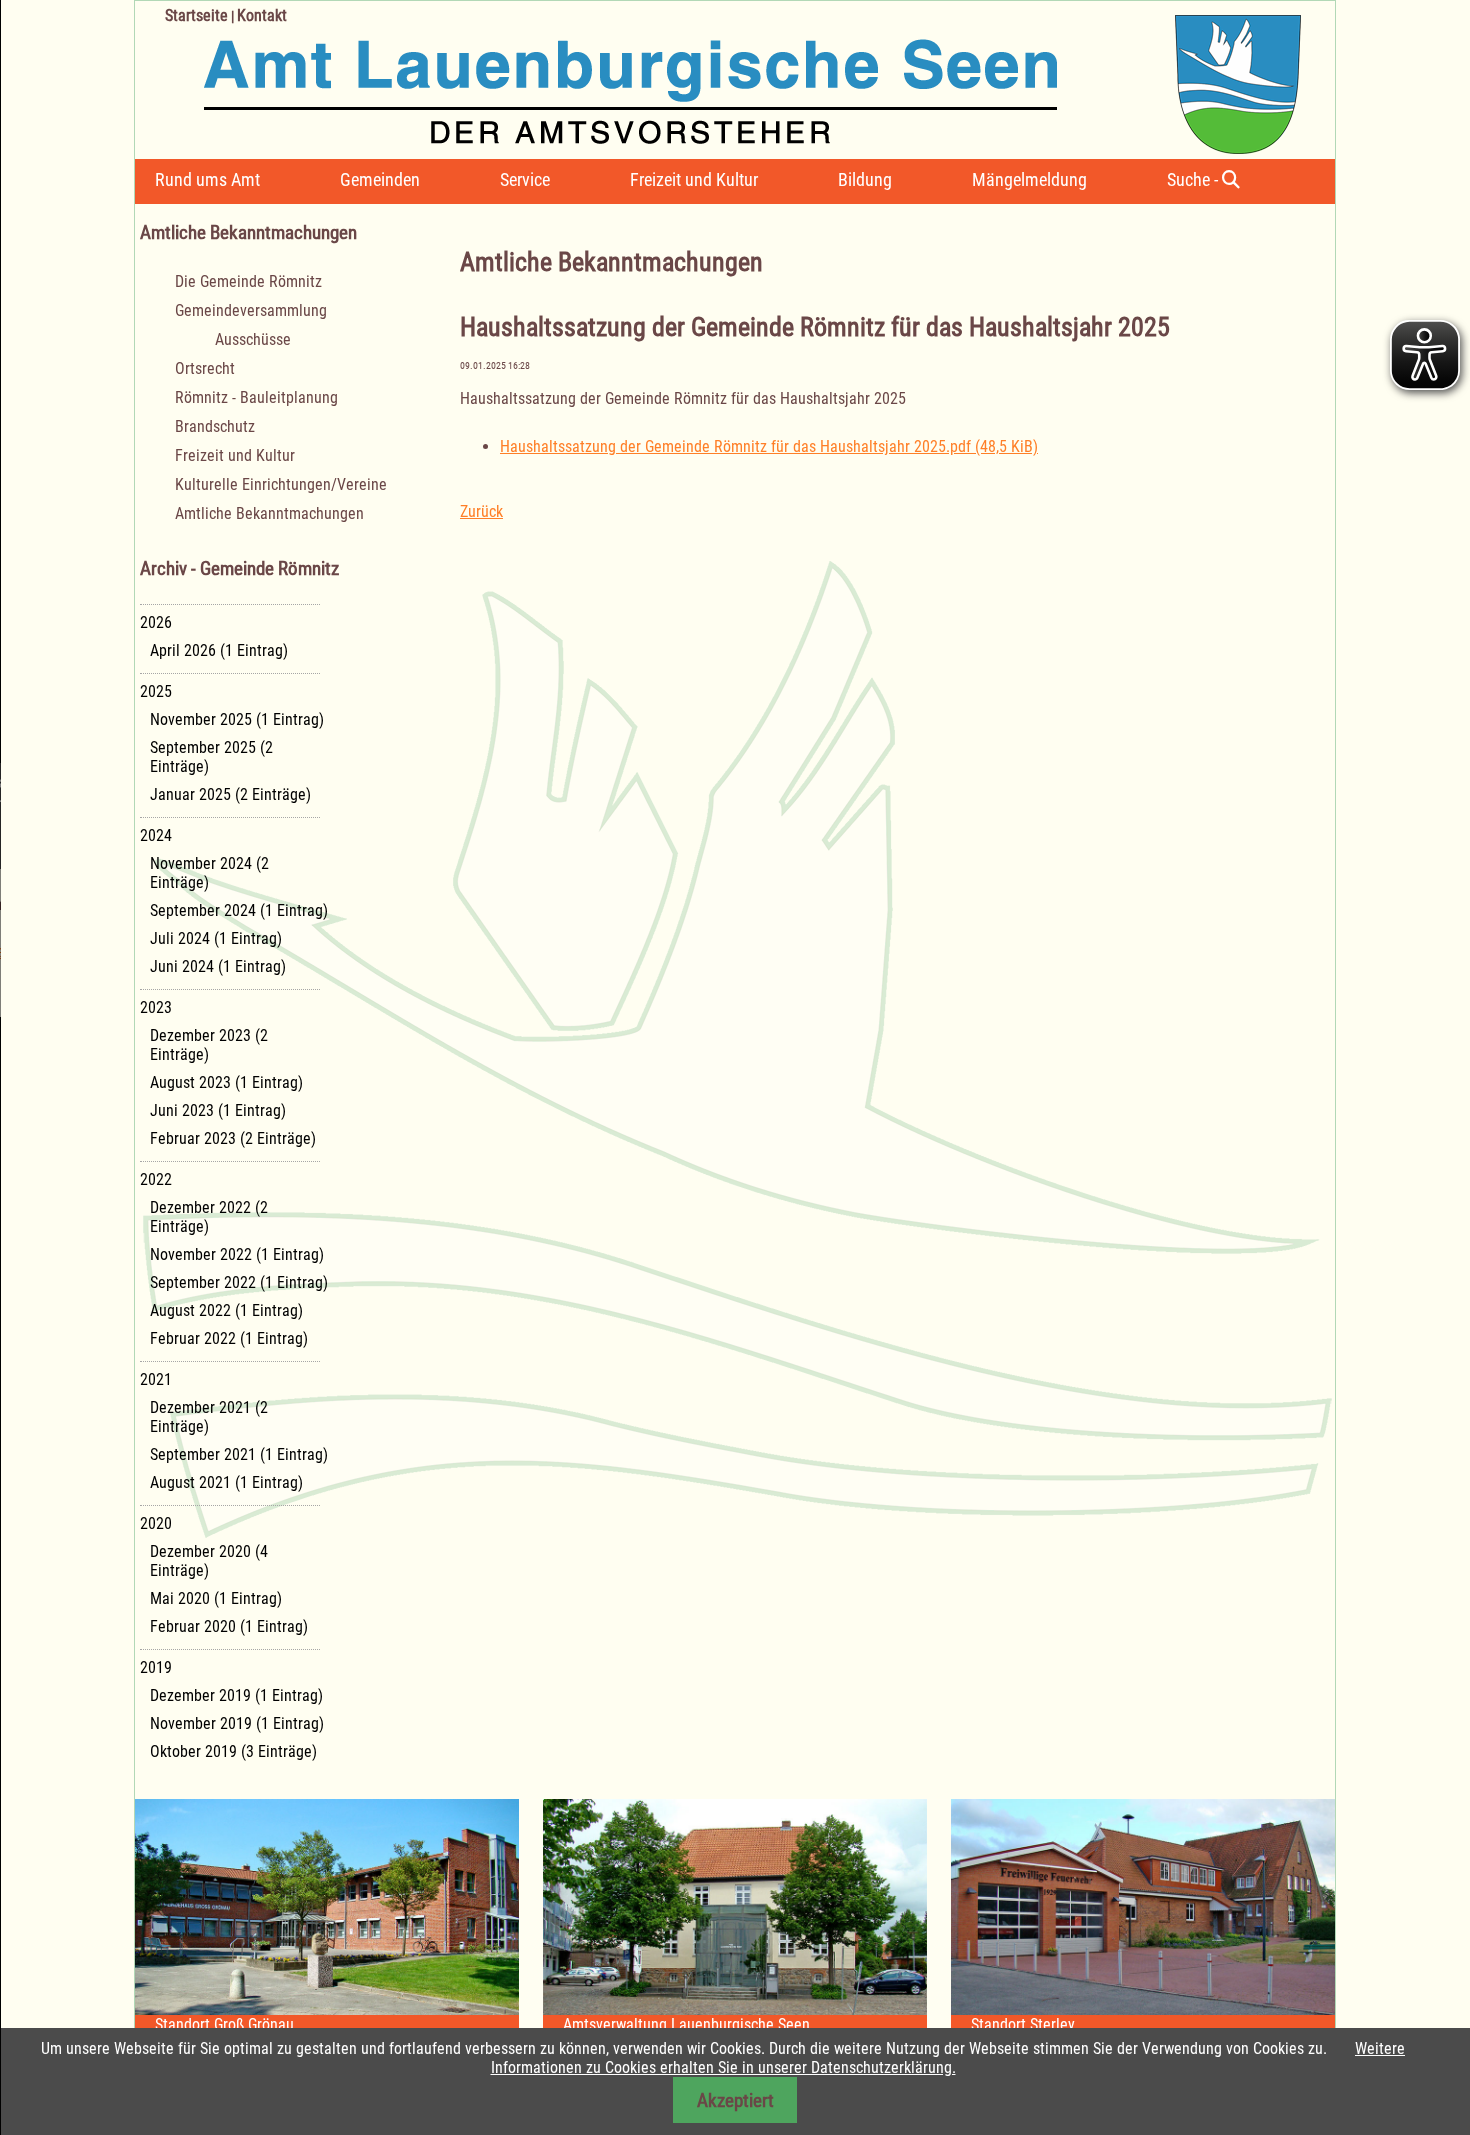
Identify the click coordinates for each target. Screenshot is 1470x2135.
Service (525, 179)
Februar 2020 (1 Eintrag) (229, 1626)
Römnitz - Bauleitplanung (256, 397)
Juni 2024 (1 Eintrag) (218, 966)
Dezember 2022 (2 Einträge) (209, 1217)
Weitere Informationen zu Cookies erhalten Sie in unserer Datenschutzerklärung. (948, 2058)
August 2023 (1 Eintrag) (226, 1082)
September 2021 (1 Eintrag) (239, 1454)
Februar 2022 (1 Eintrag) (229, 1338)
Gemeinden (380, 179)
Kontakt (262, 15)
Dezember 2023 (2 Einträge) (209, 1045)
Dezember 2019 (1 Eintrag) (236, 1695)
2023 (156, 1007)
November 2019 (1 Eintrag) (237, 1723)
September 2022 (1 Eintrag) (239, 1282)
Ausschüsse (253, 339)
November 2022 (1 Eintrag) (237, 1254)
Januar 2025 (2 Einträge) (230, 794)
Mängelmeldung (1029, 179)
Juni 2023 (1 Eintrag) (218, 1110)
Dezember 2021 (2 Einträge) (209, 1417)
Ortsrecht (205, 368)
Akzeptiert (735, 2100)
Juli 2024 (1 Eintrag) (216, 938)
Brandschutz (215, 426)
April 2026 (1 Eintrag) (219, 650)
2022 (156, 1179)
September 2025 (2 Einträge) (211, 757)
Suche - (1194, 179)
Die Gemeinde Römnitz (248, 281)
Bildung (865, 179)
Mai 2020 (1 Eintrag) (216, 1598)
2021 (156, 1379)
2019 (156, 1667)
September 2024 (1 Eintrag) (239, 910)
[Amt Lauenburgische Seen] (718, 77)
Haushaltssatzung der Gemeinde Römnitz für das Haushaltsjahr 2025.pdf (769, 446)
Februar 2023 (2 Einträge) (233, 1138)
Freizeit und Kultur (694, 179)
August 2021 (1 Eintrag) (226, 1482)
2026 (156, 622)
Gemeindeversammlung (251, 310)
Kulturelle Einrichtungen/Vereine (281, 484)
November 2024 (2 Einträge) (209, 873)
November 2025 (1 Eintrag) (237, 719)
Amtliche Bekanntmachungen (269, 513)
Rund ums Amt (207, 179)
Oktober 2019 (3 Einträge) (233, 1751)
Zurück (481, 511)
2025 (156, 691)
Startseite (196, 15)
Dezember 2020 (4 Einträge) (209, 1561)
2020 (156, 1523)
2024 (156, 835)
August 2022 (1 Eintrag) (226, 1310)
